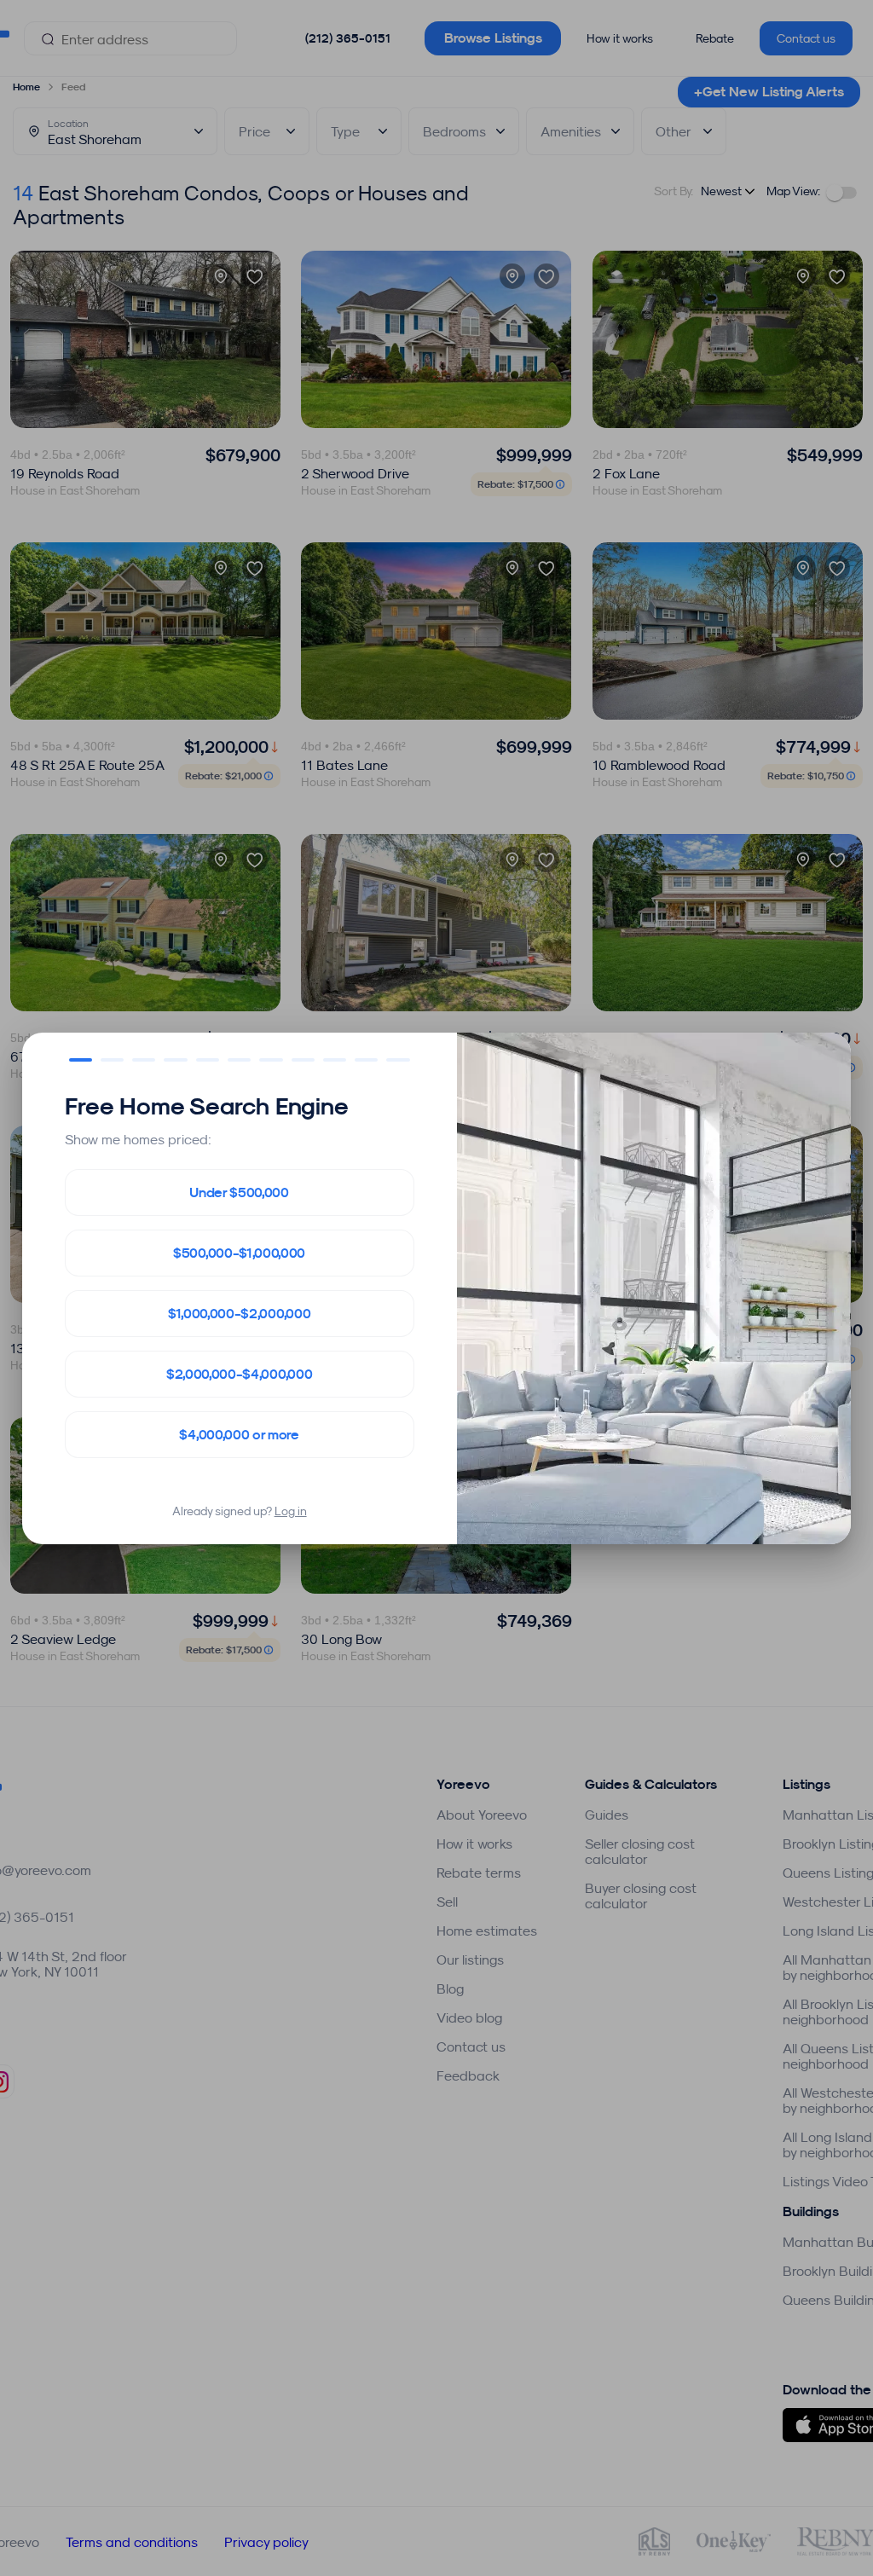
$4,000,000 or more (239, 1435)
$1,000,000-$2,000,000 (239, 1314)
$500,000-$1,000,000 (239, 1253)
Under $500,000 (239, 1192)
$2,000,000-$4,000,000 (239, 1374)
